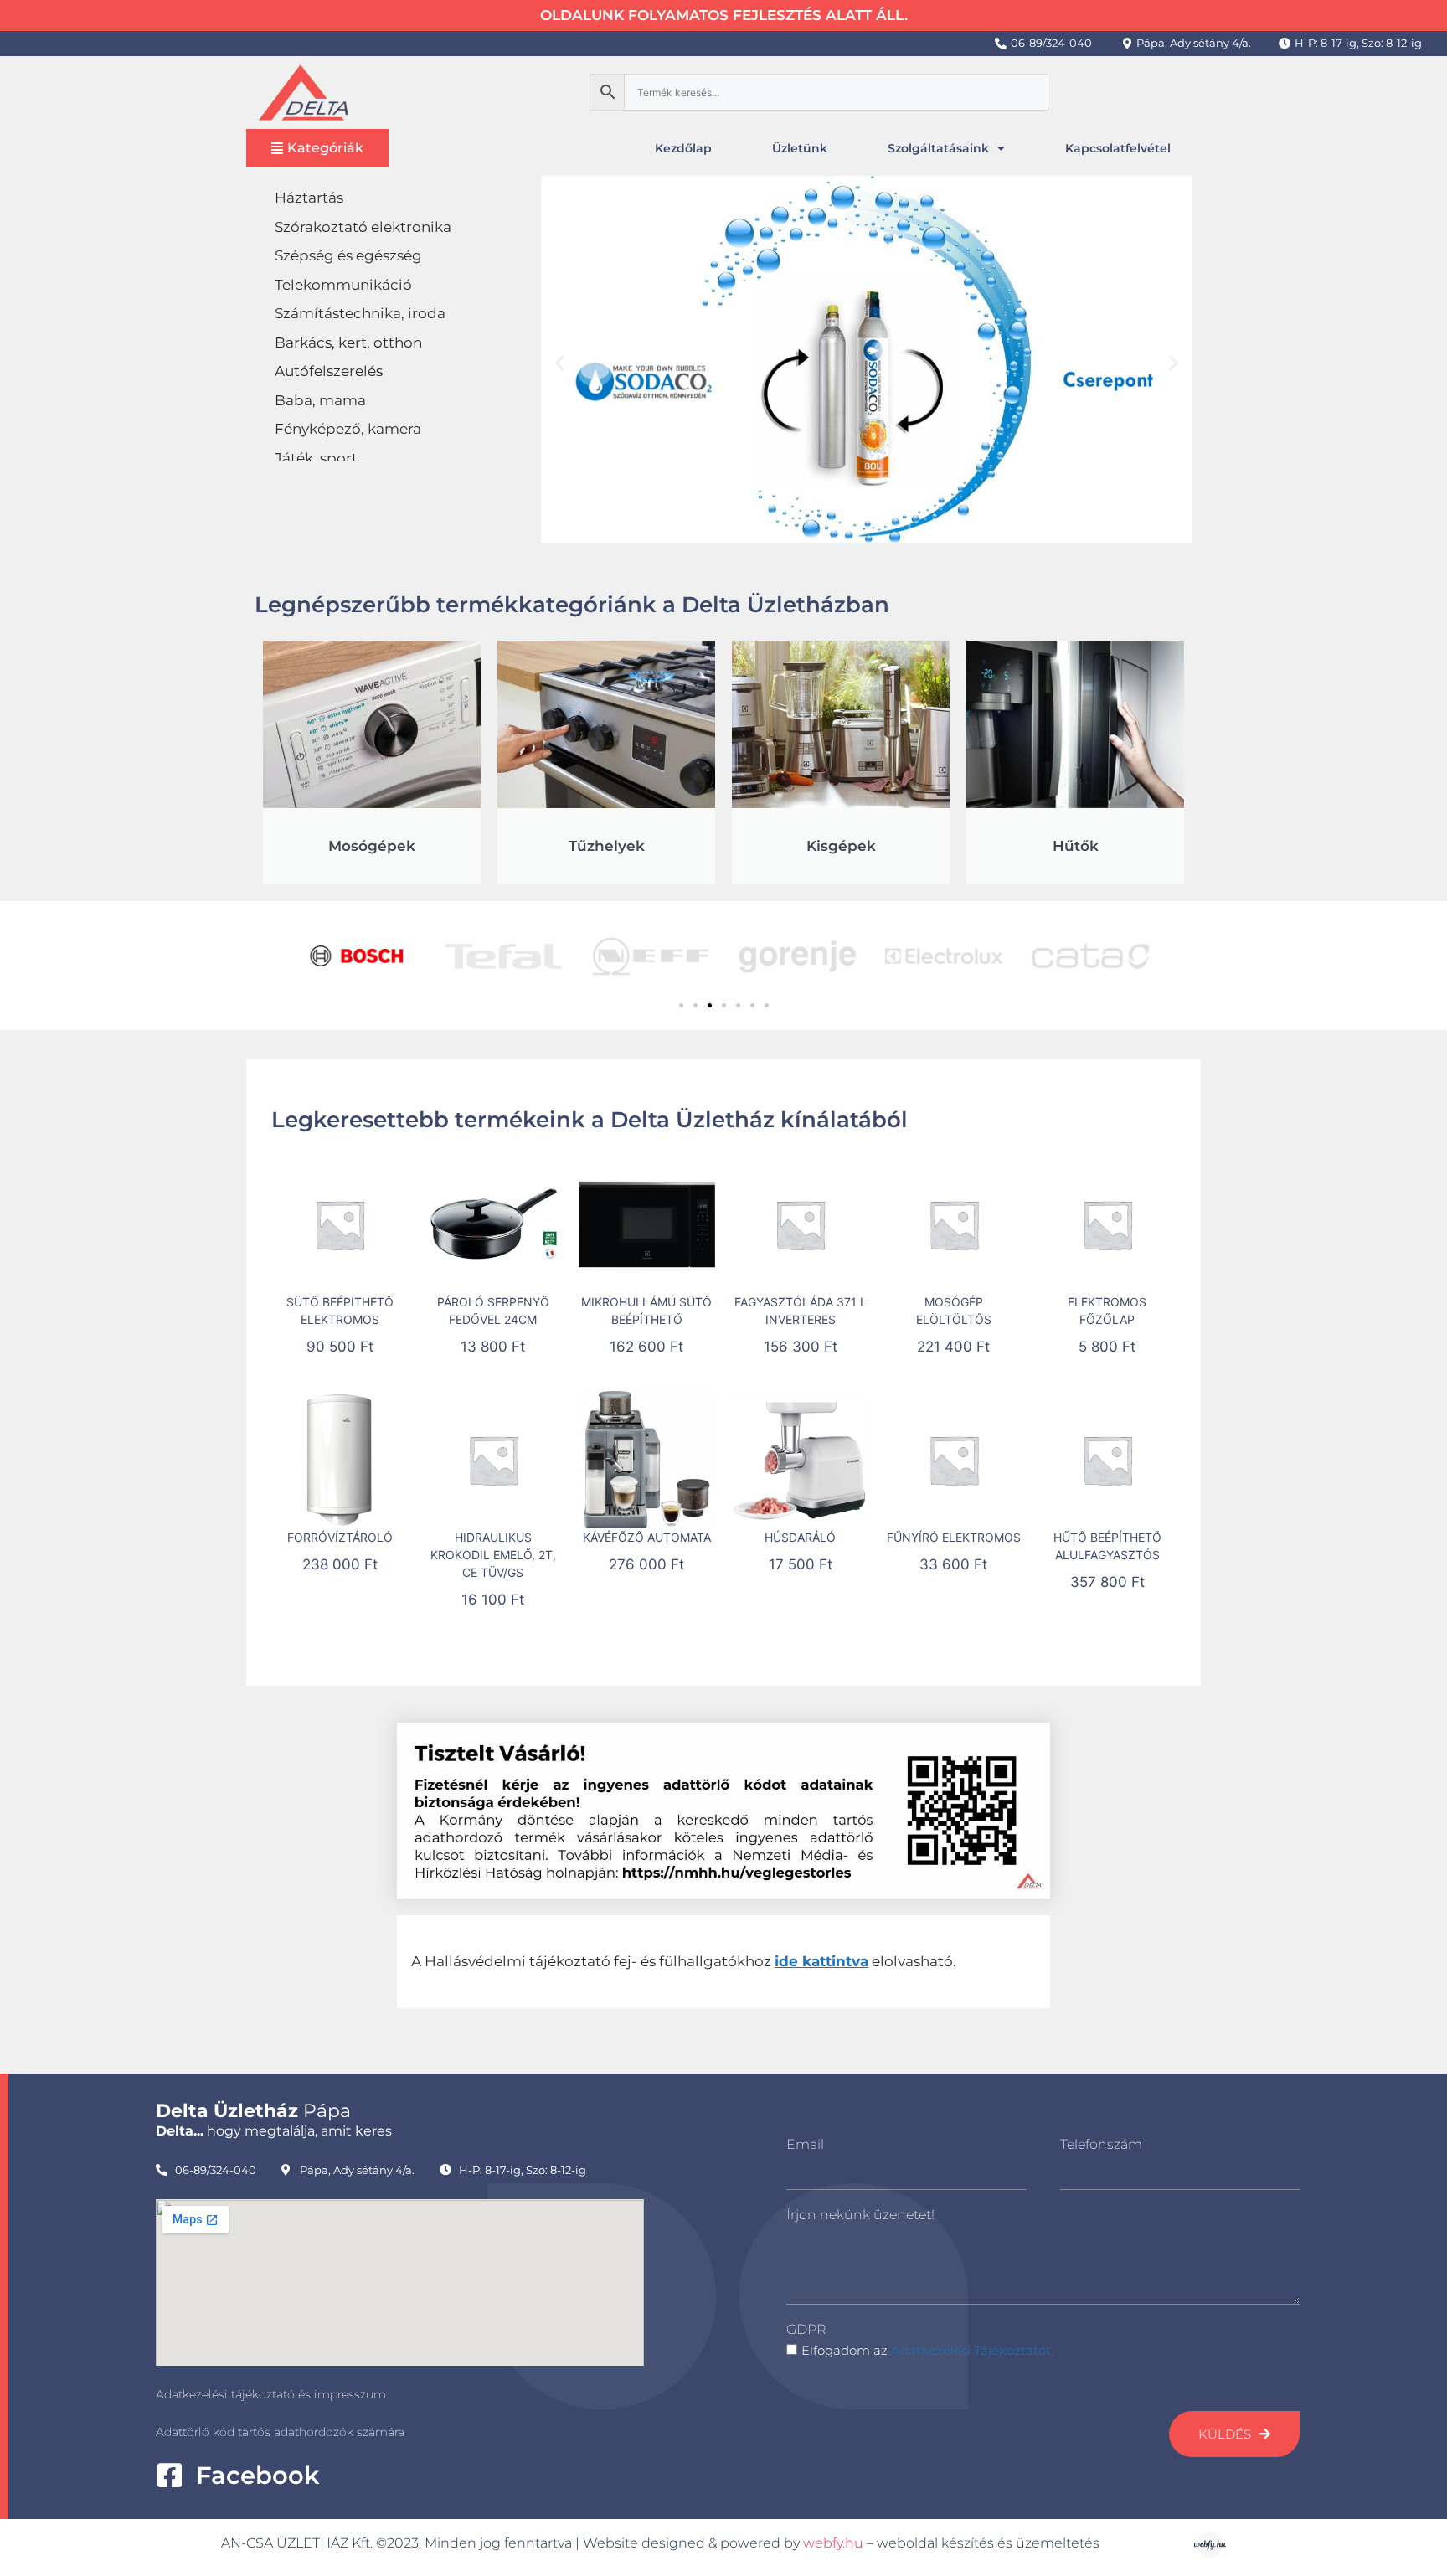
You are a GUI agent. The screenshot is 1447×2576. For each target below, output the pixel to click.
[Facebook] (170, 2475)
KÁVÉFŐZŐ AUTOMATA (647, 1537)
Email (805, 2144)
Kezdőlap (683, 148)
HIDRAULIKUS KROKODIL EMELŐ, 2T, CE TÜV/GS (493, 1555)
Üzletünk (800, 148)
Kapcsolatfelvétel (1118, 148)
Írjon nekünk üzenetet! (860, 2215)
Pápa (253, 2111)
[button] (560, 362)
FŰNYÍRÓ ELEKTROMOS (954, 1537)
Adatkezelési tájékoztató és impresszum (271, 2394)
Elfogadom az (927, 2350)
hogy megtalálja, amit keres (274, 2131)
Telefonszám (1101, 2144)
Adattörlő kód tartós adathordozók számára (280, 2432)
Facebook (257, 2475)
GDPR (806, 2329)
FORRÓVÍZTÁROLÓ (340, 1537)
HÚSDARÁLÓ (800, 1537)
